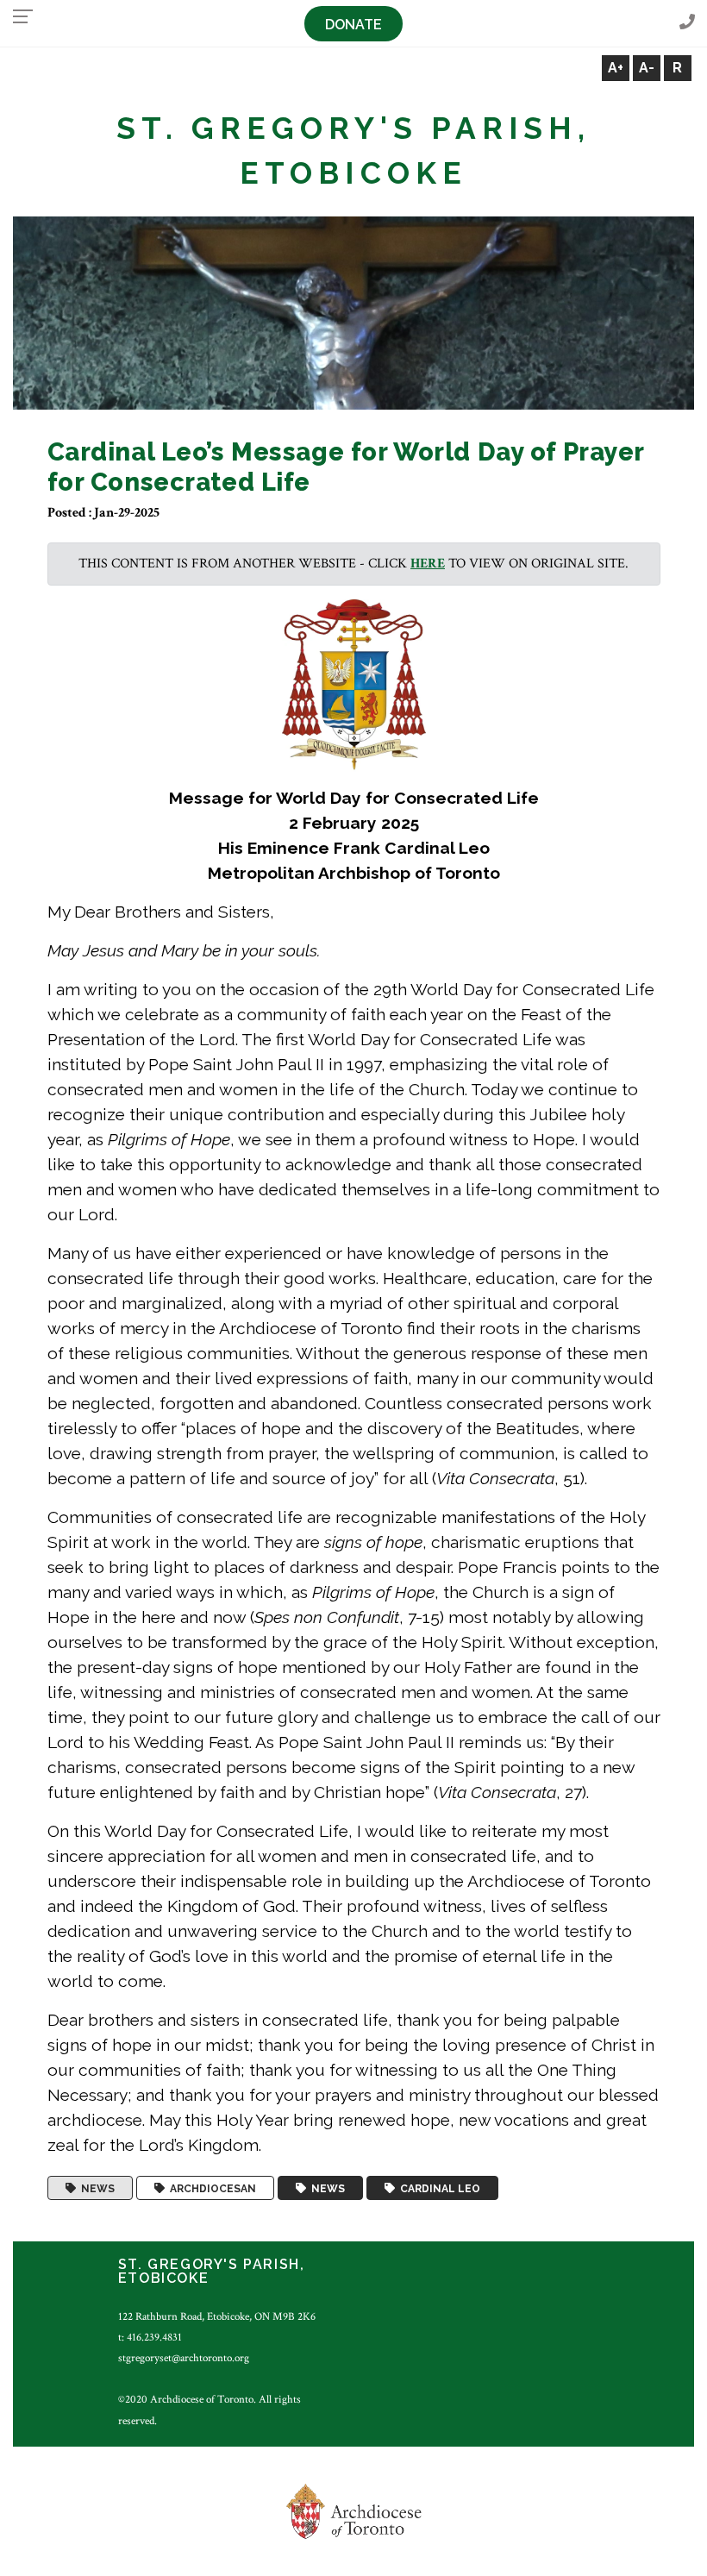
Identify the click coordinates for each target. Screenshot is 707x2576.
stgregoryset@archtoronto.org (184, 2358)
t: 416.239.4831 (150, 2337)
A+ (616, 68)
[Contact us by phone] (687, 23)
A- (647, 68)
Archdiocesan (210, 2188)
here (428, 564)
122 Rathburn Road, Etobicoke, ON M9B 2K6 (217, 2316)
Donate (353, 25)
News (95, 2188)
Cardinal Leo (438, 2188)
